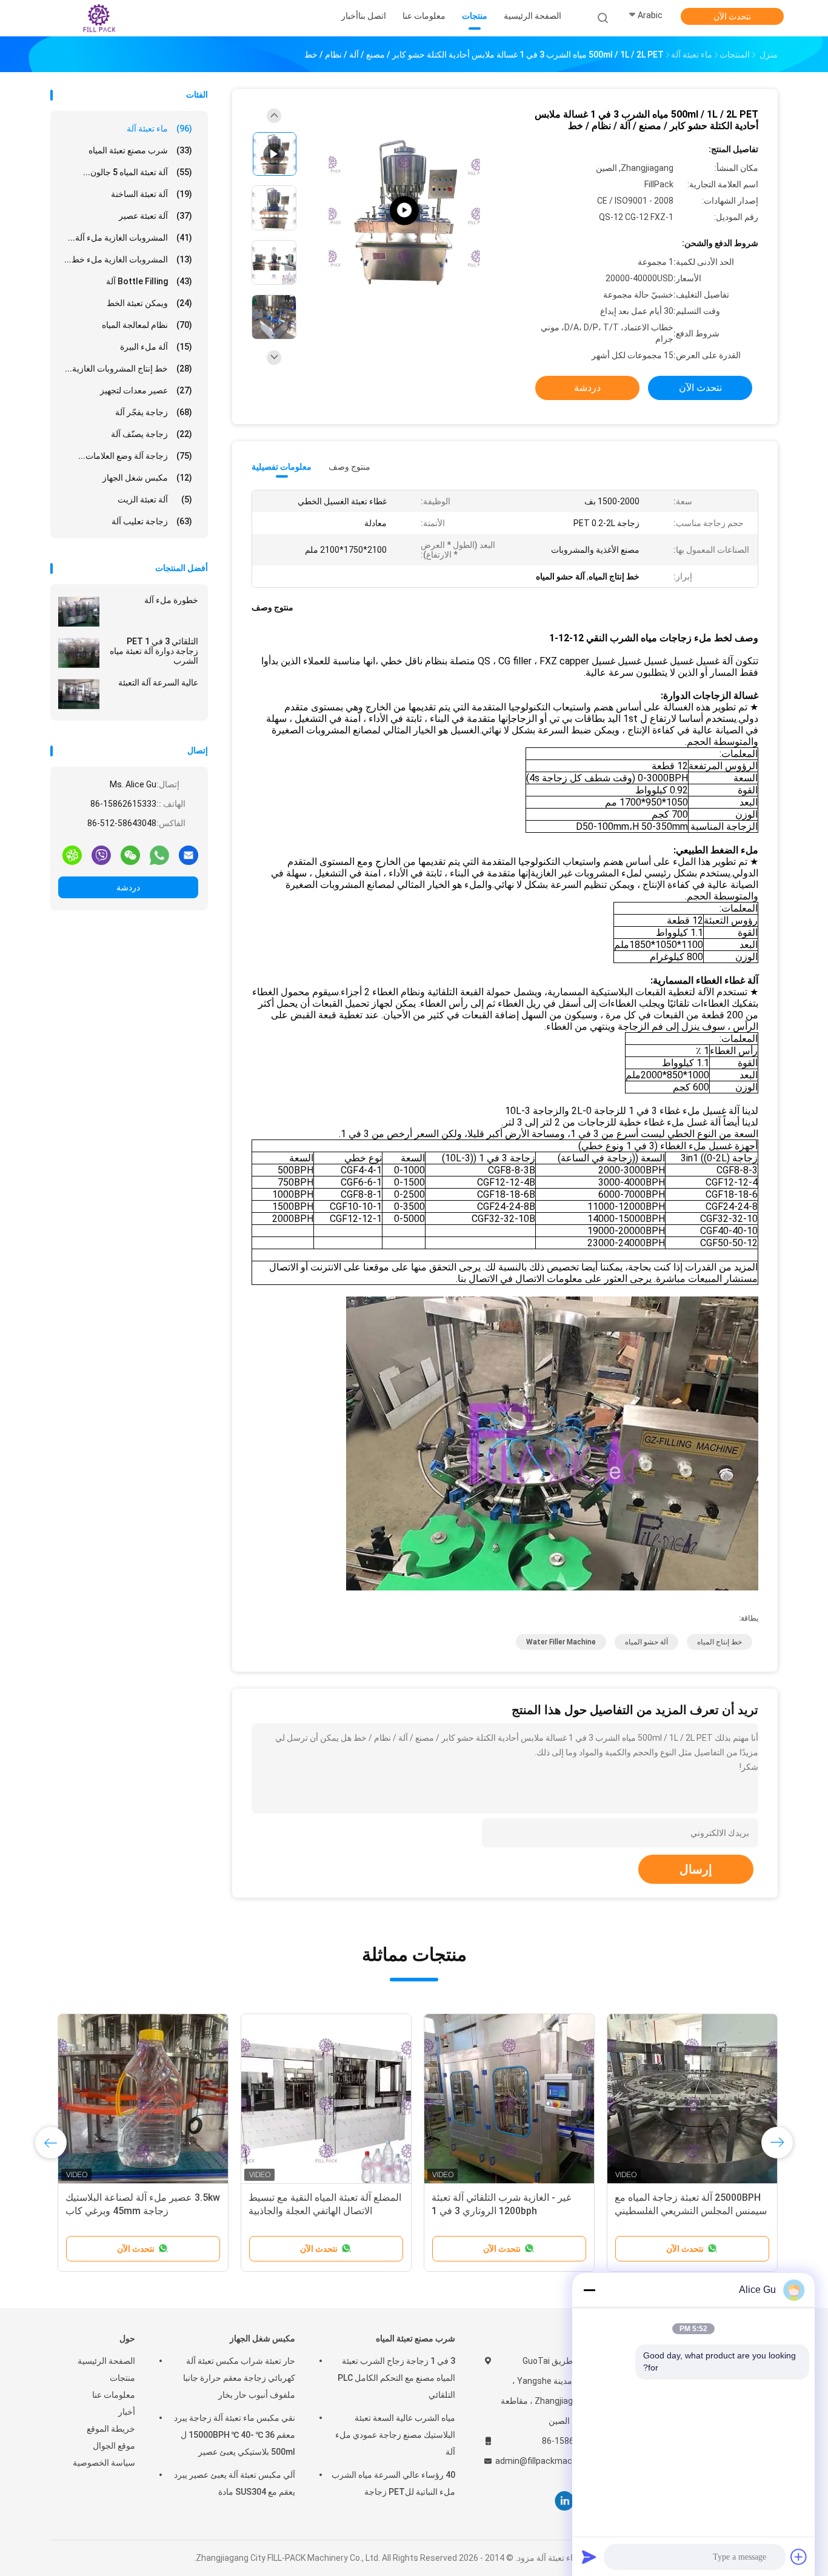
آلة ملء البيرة (156, 347)
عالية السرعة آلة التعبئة (158, 682)
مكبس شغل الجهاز (147, 478)
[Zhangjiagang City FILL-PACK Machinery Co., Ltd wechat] (130, 855)
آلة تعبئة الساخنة (152, 194)
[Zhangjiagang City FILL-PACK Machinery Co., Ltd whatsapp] (159, 855)
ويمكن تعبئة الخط (149, 303)
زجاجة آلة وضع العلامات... (135, 456)
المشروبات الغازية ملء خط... (128, 259)
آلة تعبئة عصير (155, 216)
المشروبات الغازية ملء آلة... (130, 238)
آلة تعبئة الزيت (155, 499)
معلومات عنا (114, 2395)
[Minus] (589, 2290)
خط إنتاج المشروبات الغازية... (129, 369)
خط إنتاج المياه (719, 1642)
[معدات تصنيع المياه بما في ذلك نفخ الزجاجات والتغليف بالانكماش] (404, 211)
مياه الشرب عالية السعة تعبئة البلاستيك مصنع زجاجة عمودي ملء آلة (395, 2435)
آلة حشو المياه (646, 1642)
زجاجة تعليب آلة (152, 521)
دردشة (128, 887)
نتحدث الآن (732, 16)
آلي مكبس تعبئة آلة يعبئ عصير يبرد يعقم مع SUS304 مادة (235, 2483)
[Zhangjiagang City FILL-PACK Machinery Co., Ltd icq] (72, 855)
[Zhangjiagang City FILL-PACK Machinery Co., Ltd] (98, 18)
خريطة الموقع (111, 2429)
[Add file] (799, 2557)
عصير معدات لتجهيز (146, 390)
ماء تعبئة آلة (159, 128)
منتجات (122, 2378)
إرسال (696, 1869)
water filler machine (561, 1642)
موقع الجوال (114, 2446)
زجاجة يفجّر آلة (154, 412)
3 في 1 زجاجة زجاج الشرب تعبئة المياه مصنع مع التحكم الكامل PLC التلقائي (396, 2378)
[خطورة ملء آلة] (79, 612)
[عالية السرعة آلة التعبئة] (79, 694)
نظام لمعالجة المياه (147, 325)
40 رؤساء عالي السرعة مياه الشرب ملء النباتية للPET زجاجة (393, 2483)
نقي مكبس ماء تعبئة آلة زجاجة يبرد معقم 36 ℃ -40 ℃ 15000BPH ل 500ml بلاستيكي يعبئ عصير (235, 2435)
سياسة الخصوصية (104, 2463)
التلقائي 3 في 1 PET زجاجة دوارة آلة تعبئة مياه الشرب (154, 651)
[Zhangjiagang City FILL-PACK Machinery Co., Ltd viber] (101, 855)
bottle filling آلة (149, 281)
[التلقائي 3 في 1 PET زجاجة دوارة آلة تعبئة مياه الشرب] (79, 653)
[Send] (589, 2557)
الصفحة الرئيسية (106, 2361)
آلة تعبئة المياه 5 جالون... (138, 172)
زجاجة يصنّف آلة (152, 434)
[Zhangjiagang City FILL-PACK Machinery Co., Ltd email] (189, 855)
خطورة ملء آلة (171, 600)
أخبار (127, 2412)
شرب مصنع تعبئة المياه (140, 150)
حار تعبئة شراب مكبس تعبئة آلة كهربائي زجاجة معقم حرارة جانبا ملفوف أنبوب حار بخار (239, 2378)
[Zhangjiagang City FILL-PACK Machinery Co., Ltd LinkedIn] (565, 2501)
